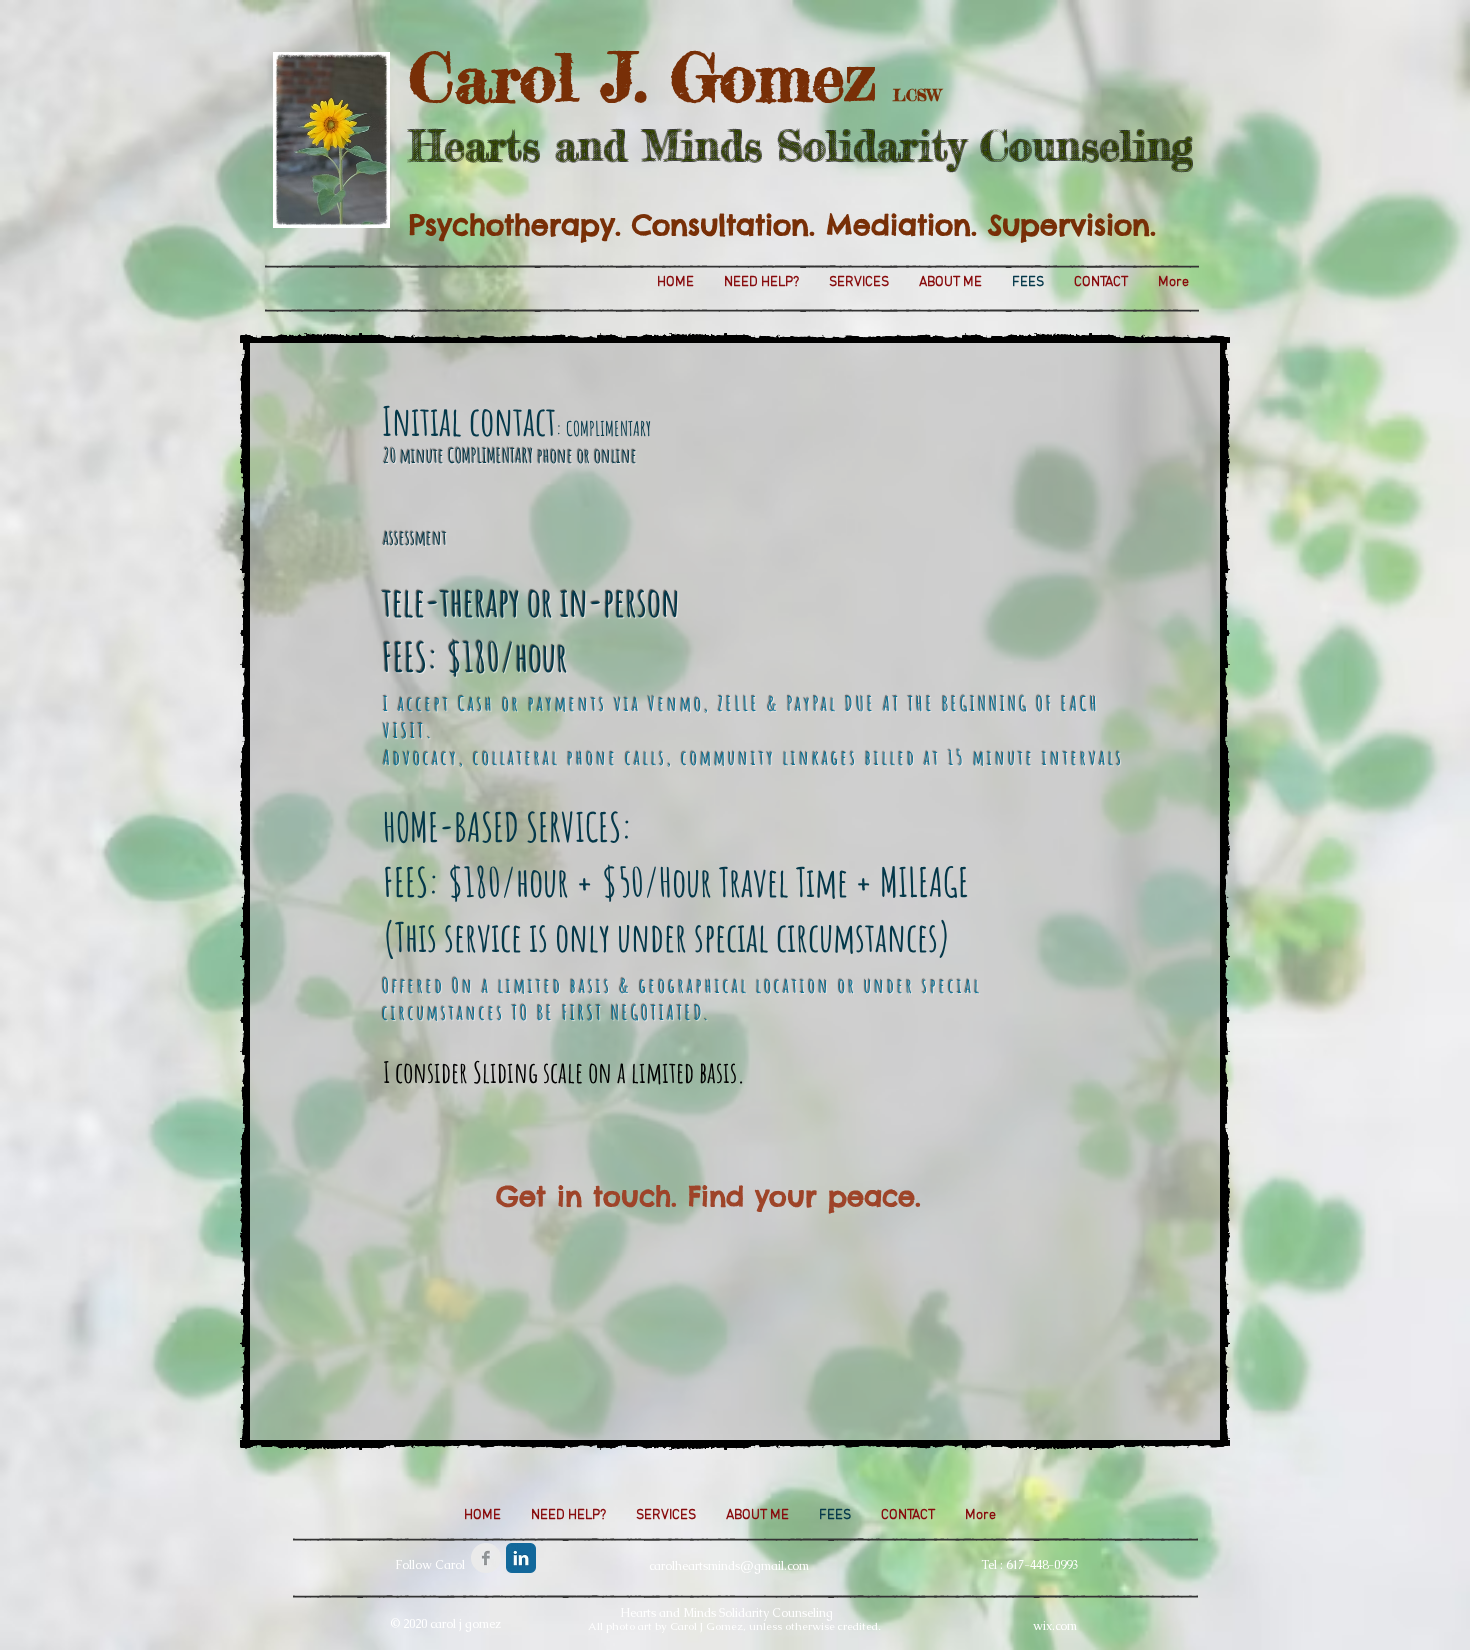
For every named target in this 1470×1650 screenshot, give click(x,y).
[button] (707, 1196)
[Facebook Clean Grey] (486, 1558)
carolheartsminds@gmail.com (729, 1566)
